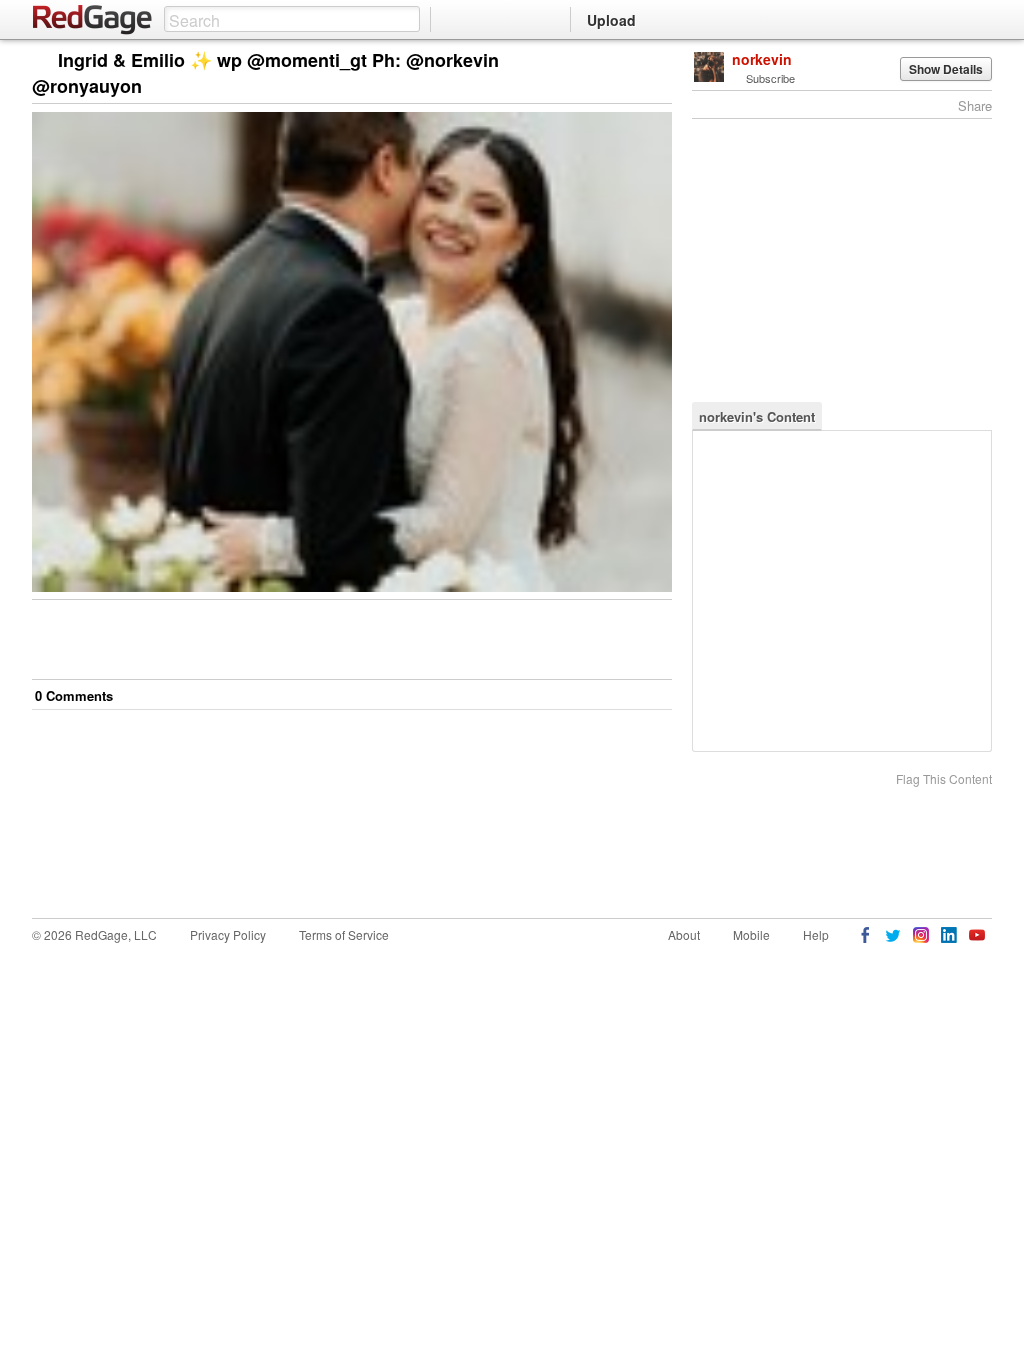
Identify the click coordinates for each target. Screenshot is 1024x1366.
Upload (611, 20)
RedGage (93, 20)
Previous (656, 61)
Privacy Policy (228, 934)
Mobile (751, 934)
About (684, 934)
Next (628, 61)
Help (816, 934)
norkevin (762, 59)
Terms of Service (344, 934)
